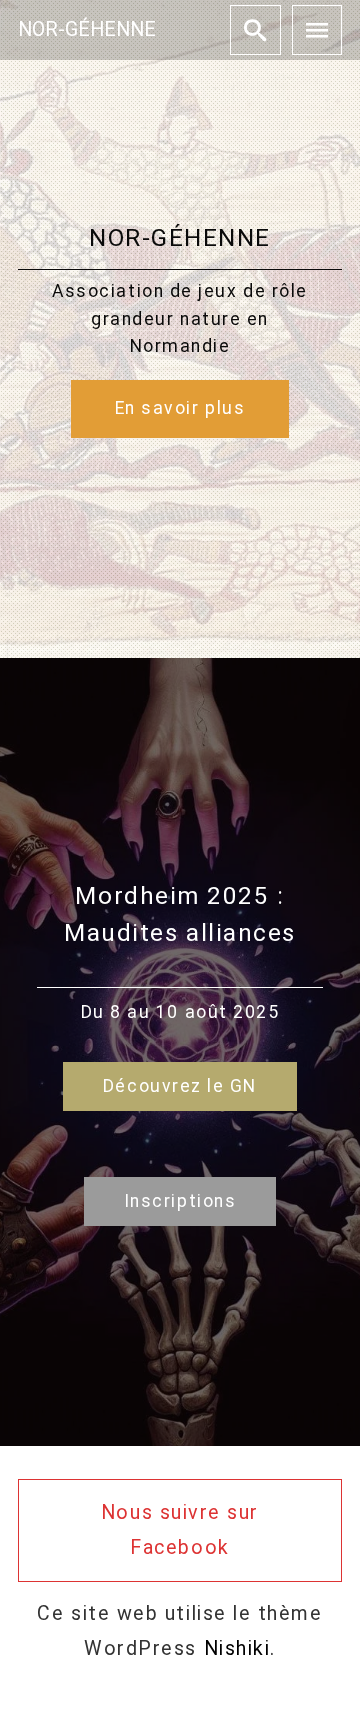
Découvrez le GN (180, 1086)
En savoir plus (180, 408)
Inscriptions (180, 1201)
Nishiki (237, 1648)
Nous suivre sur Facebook (180, 1530)
